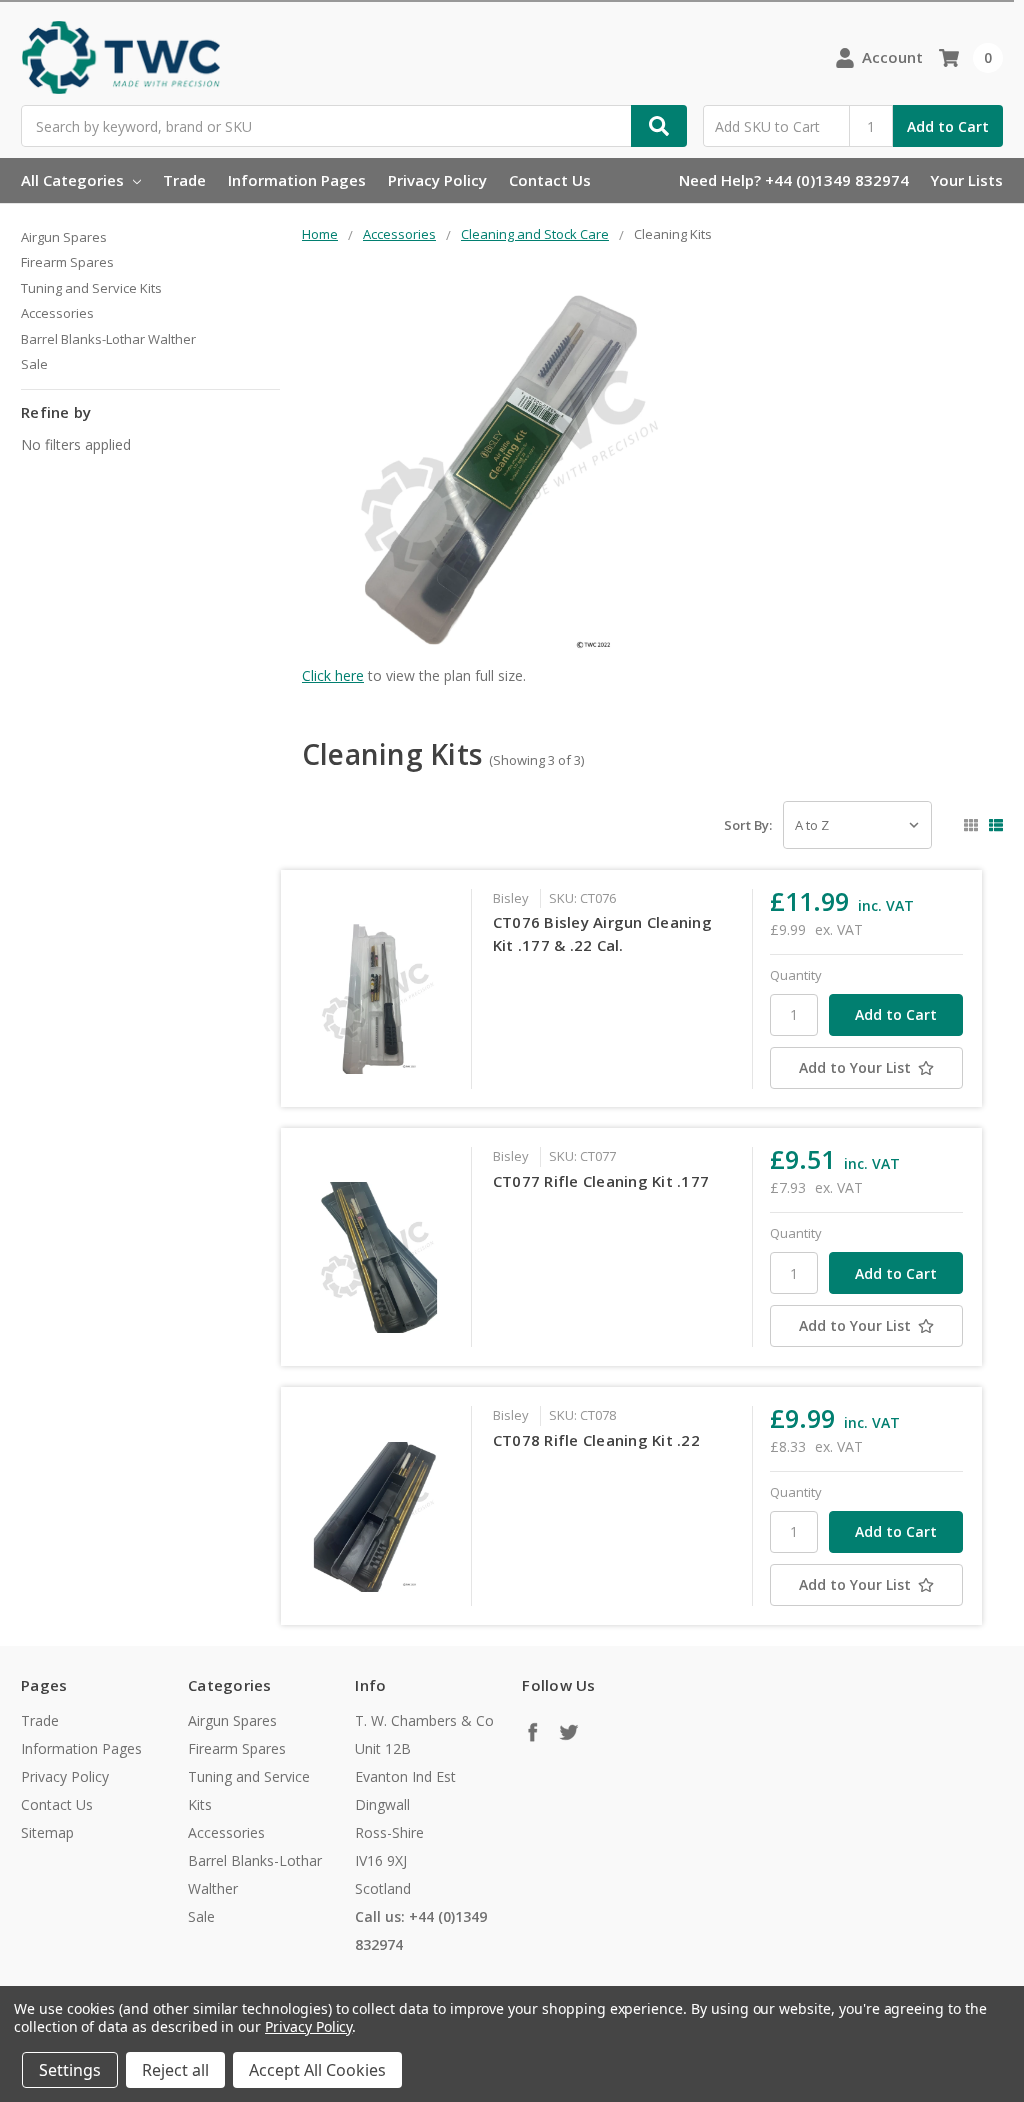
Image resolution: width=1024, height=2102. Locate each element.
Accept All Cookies (317, 2070)
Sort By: (748, 825)
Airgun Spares (64, 237)
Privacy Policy (437, 180)
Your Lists (966, 180)
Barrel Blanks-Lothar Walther (108, 339)
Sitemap (47, 1832)
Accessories (57, 313)
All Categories (74, 180)
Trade (184, 180)
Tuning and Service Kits (91, 288)
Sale (34, 364)
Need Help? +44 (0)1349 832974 (794, 180)
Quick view (374, 999)
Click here (333, 675)
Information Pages (297, 180)
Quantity (796, 975)
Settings (70, 2070)
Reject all (175, 2070)
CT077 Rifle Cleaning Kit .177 (601, 1181)
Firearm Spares (67, 262)
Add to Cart (948, 126)
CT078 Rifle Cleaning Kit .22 (596, 1440)
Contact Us (550, 180)
